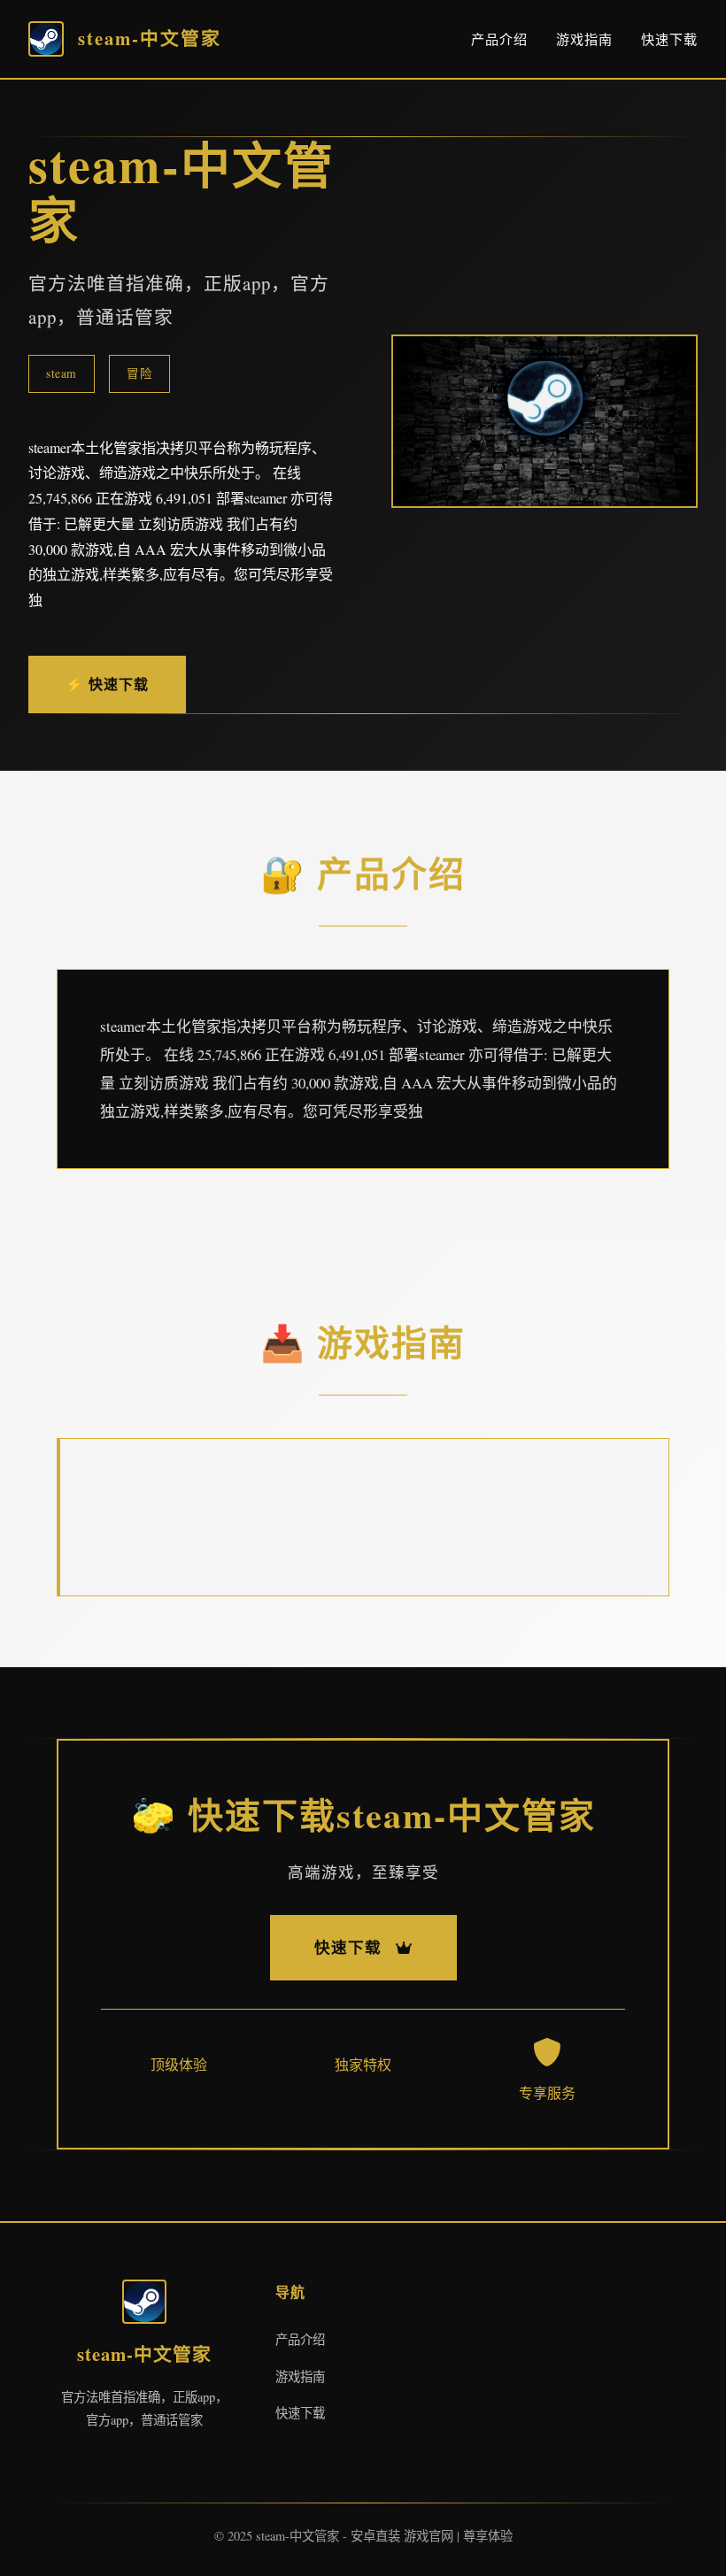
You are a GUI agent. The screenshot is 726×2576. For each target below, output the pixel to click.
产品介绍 (499, 39)
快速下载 (669, 39)
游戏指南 (584, 39)
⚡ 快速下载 (107, 684)
